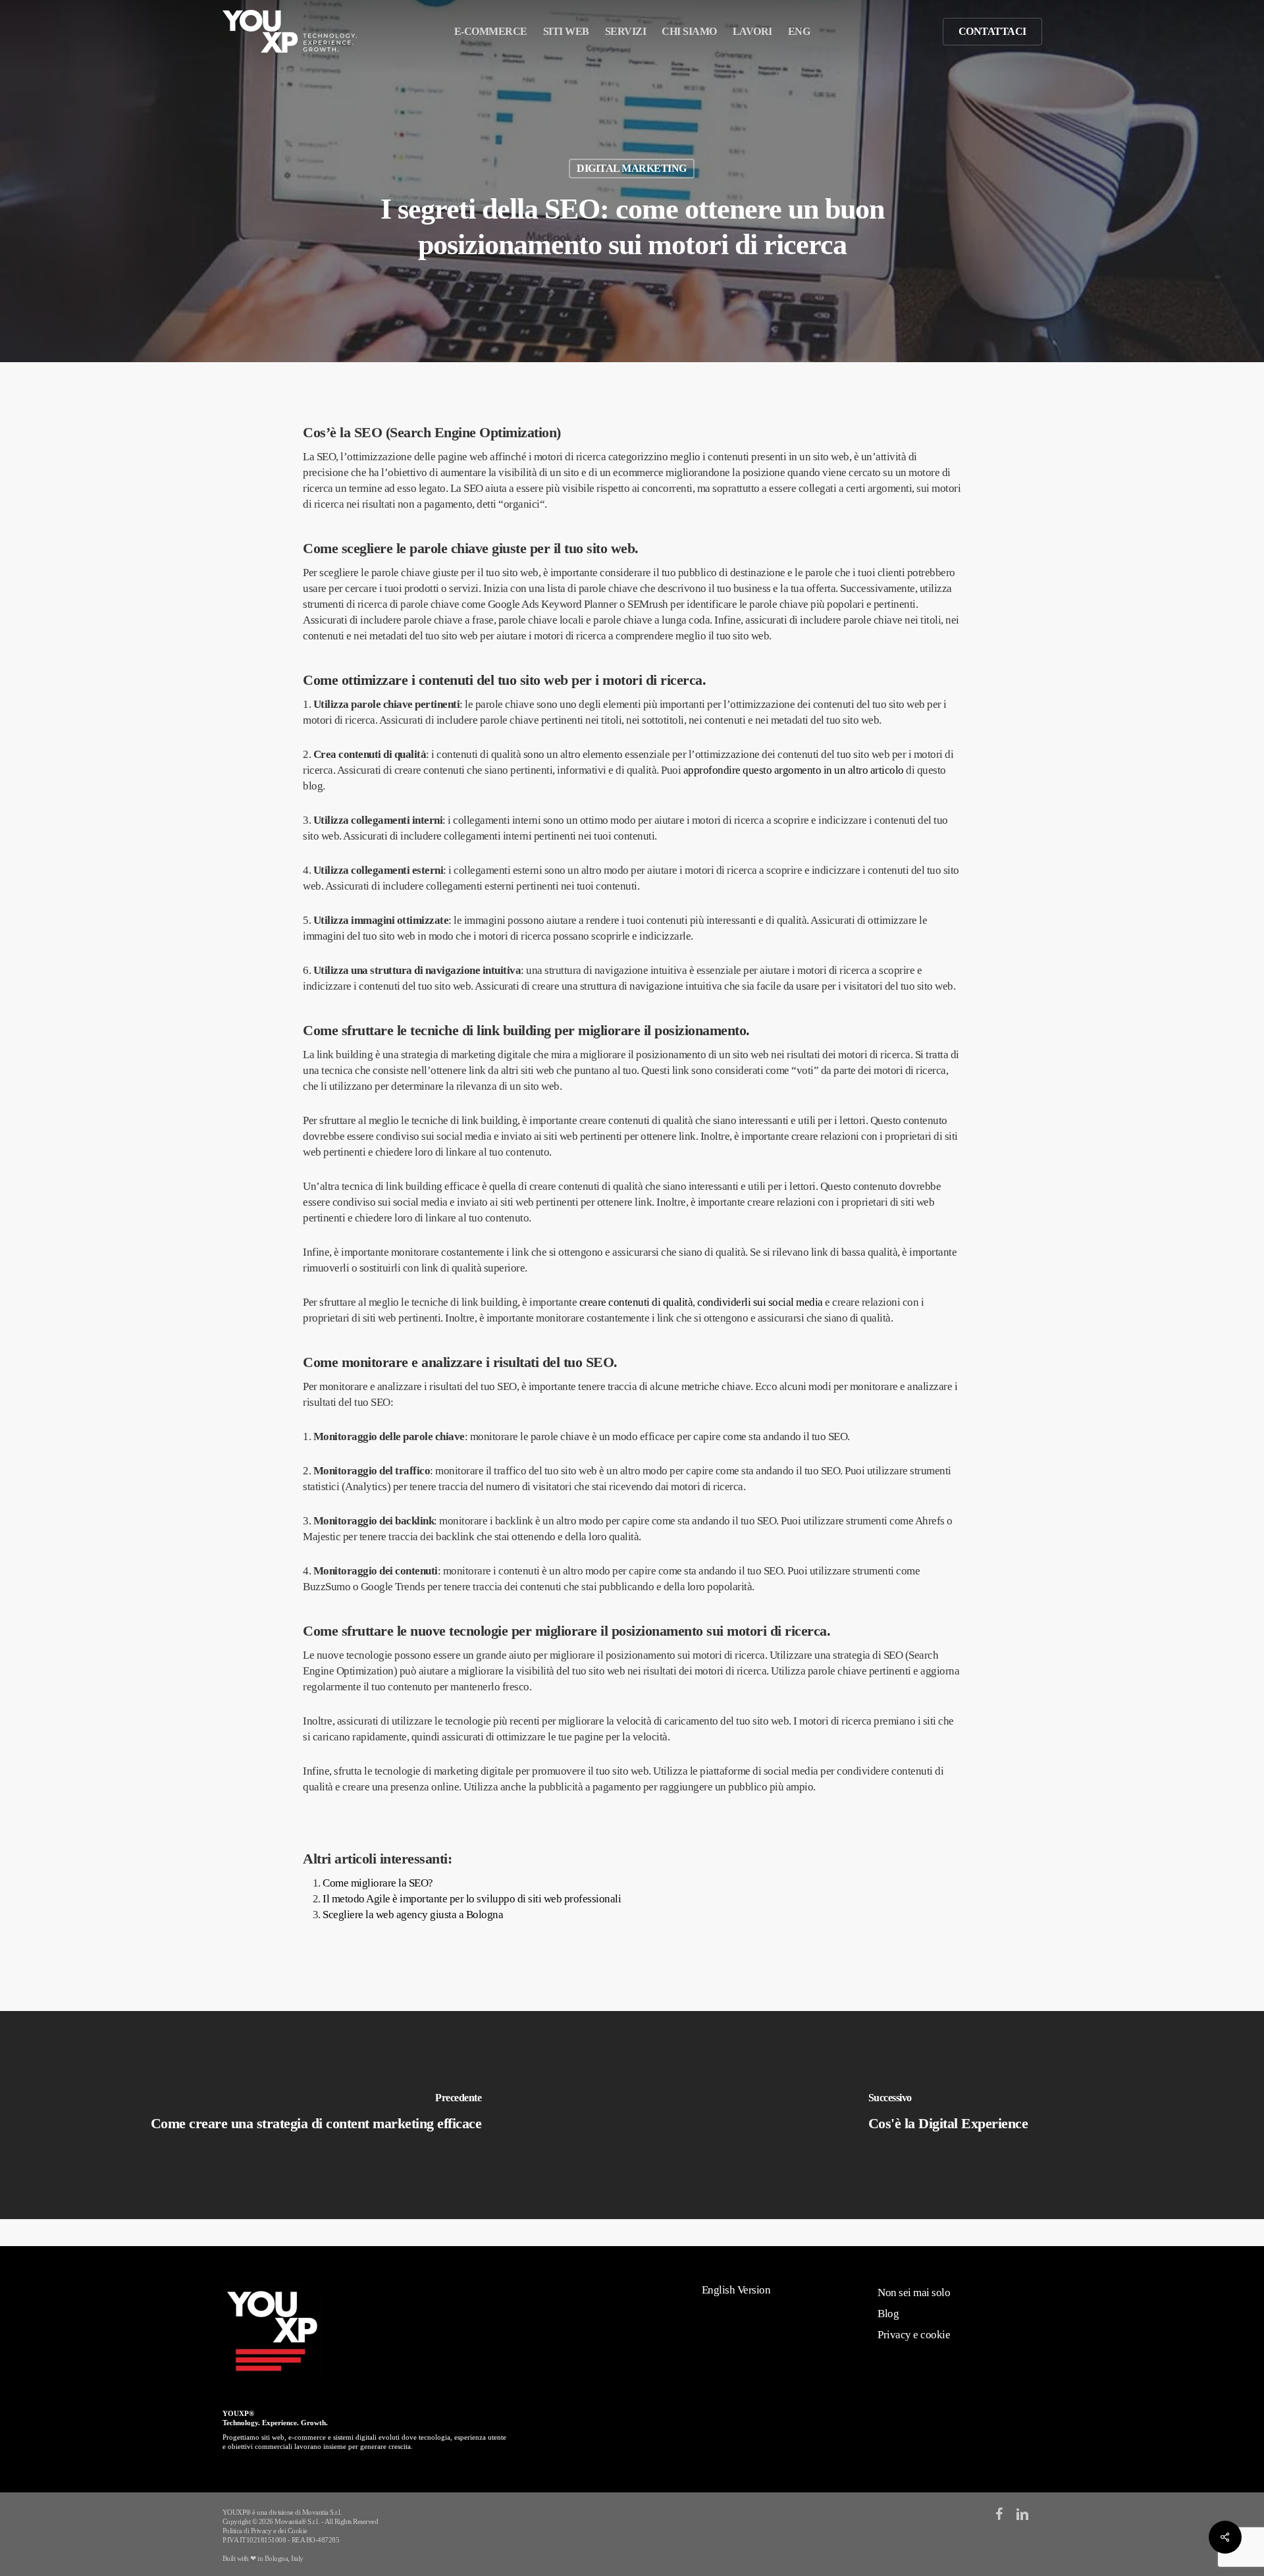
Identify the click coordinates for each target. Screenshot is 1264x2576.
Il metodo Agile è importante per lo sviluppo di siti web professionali (472, 1899)
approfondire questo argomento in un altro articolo (794, 770)
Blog (888, 2314)
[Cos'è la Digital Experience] (948, 2115)
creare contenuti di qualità (636, 1302)
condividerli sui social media (760, 1302)
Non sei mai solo (914, 2293)
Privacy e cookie (914, 2335)
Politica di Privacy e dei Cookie (265, 2531)
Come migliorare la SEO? (378, 1883)
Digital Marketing (632, 168)
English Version (736, 2290)
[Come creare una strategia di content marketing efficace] (316, 2115)
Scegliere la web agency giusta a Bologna (413, 1915)
